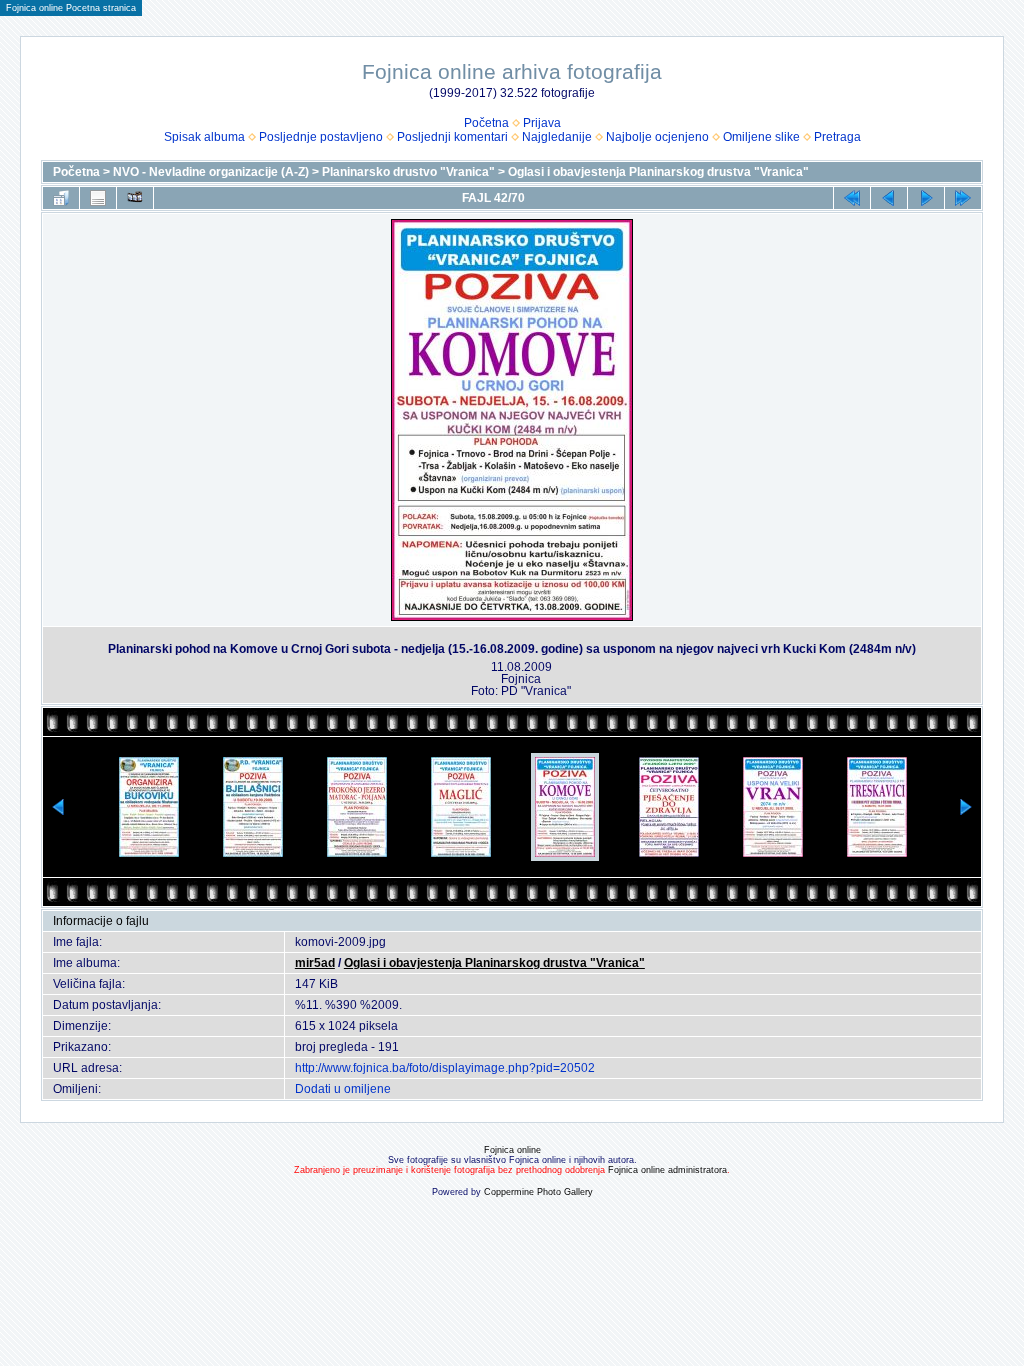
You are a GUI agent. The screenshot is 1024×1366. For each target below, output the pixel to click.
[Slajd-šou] (135, 198)
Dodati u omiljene (343, 1089)
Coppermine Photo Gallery (538, 1192)
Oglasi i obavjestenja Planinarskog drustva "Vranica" (658, 172)
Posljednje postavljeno (321, 137)
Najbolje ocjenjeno (657, 137)
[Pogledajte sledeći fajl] (926, 198)
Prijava (542, 123)
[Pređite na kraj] (963, 198)
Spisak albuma (204, 137)
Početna (486, 123)
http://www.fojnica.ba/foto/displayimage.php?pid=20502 (445, 1068)
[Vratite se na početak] (852, 198)
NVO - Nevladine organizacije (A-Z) (211, 172)
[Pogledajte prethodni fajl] (889, 198)
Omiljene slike (761, 137)
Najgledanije (557, 137)
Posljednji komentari (452, 137)
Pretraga (837, 137)
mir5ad (315, 963)
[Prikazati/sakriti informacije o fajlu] (98, 198)
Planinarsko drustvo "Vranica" (408, 172)
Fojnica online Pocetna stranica (71, 8)
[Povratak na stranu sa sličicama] (61, 198)
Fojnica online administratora (667, 1170)
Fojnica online (512, 1150)
